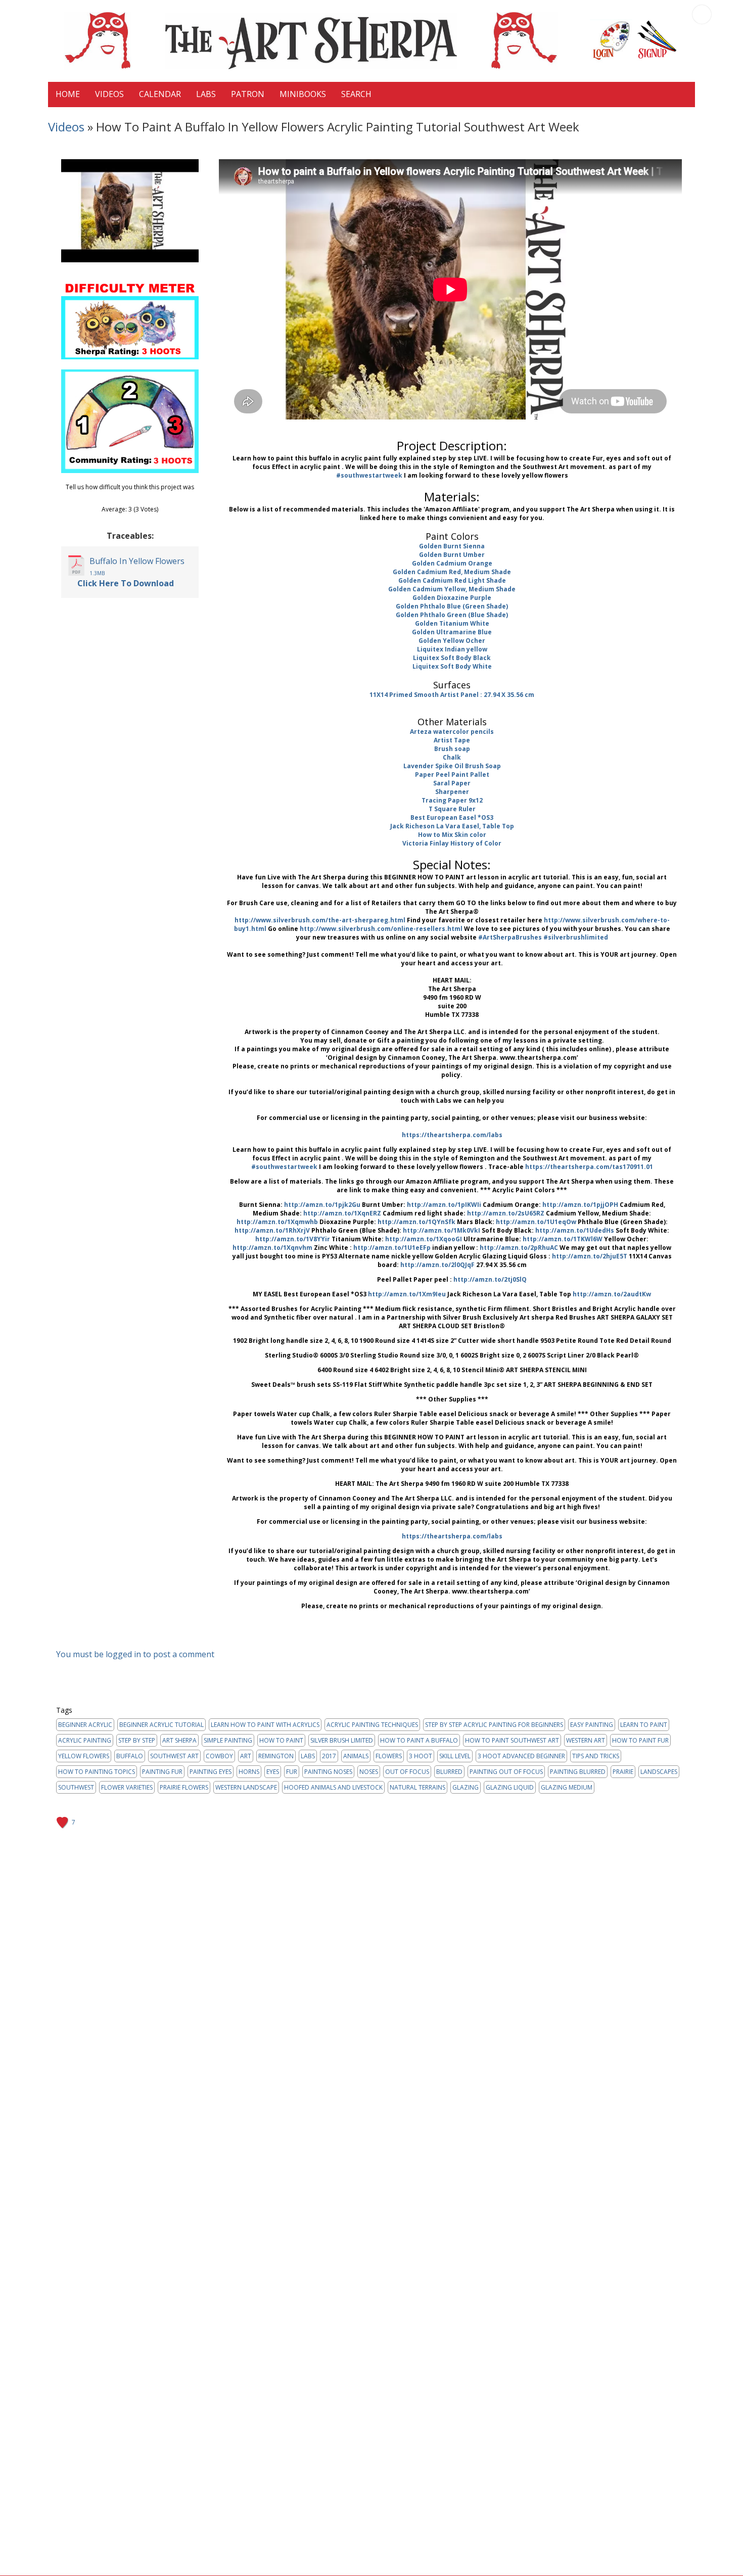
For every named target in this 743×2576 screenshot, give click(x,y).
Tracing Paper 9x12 (452, 800)
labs (308, 1756)
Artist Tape (452, 740)
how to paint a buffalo (419, 1740)
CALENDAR (160, 94)
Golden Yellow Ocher (452, 641)
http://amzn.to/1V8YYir (293, 1239)
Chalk (452, 757)
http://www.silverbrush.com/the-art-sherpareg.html (320, 920)
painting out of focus (506, 1772)
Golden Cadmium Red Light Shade (452, 580)
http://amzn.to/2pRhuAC (519, 1248)
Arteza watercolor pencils (452, 732)
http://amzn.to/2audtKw (612, 1294)
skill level (455, 1756)
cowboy (219, 1756)
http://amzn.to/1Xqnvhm (272, 1248)
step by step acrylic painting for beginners (494, 1725)
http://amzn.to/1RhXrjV (272, 1230)
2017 (329, 1756)
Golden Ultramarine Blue (452, 632)
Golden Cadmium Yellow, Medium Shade (452, 589)
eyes (273, 1772)
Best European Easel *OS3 (452, 817)
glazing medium (567, 1787)
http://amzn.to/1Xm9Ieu (407, 1294)
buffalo (130, 1756)
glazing (466, 1787)
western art (586, 1740)
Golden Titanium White (452, 623)
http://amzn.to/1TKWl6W (563, 1239)
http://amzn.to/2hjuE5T (590, 1256)
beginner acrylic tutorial (161, 1725)
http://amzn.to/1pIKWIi (444, 1205)
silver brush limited (342, 1740)
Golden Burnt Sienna (452, 546)
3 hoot (421, 1756)
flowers (389, 1756)
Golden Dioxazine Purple (452, 598)
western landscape (246, 1787)
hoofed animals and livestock (333, 1787)
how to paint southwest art (512, 1740)
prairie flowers (184, 1787)
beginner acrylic (85, 1725)
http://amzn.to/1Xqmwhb (277, 1222)
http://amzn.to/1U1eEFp (392, 1248)
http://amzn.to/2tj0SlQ (490, 1279)
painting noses (328, 1772)
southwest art (174, 1756)
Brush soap (452, 749)
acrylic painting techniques (372, 1725)
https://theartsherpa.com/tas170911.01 (589, 1167)
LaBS (206, 94)
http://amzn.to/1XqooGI (424, 1239)
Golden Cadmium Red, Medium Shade (452, 572)
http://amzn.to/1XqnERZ (342, 1213)
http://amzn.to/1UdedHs (575, 1230)
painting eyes (211, 1772)
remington (276, 1756)
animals (356, 1756)
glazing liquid (510, 1787)
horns (249, 1772)
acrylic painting (85, 1740)
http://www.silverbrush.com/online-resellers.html (381, 929)
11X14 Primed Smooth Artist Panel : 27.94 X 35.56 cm (452, 695)
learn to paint (644, 1725)
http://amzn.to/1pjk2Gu (322, 1205)
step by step (137, 1740)
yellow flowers (84, 1756)
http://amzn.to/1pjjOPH (580, 1205)
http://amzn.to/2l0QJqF (437, 1265)
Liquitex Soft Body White (452, 666)
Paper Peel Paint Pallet (452, 775)
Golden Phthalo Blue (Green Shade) (452, 606)
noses (369, 1772)
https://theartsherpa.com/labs (452, 1135)
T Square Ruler (452, 809)
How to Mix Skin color (452, 835)
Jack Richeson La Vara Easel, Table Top (452, 826)
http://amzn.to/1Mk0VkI (442, 1230)
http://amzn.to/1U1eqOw (536, 1222)
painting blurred (578, 1772)
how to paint (281, 1740)
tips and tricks (596, 1756)
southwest (76, 1787)
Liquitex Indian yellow (452, 649)
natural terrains (417, 1787)
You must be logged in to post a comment (135, 1654)
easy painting (592, 1725)
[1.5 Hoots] (118, 498)
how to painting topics (97, 1772)
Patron (248, 94)
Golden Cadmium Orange (452, 563)
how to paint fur (640, 1740)
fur (292, 1772)
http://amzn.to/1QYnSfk (416, 1222)
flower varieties (127, 1787)
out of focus (407, 1772)
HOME (68, 94)
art (246, 1756)
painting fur (162, 1772)
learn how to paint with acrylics (265, 1725)
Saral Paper (452, 783)
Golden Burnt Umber (452, 555)
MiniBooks (303, 94)
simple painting (228, 1740)
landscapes (659, 1772)
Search (356, 94)
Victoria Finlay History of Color (452, 843)
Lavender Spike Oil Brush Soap (452, 766)
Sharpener (452, 792)
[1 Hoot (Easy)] (114, 498)
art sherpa (179, 1740)
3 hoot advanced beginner (521, 1756)
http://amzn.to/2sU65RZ (506, 1213)
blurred (449, 1772)
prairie (623, 1772)
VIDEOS (109, 94)
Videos (66, 127)
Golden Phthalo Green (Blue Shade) (452, 615)
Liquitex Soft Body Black (452, 658)
